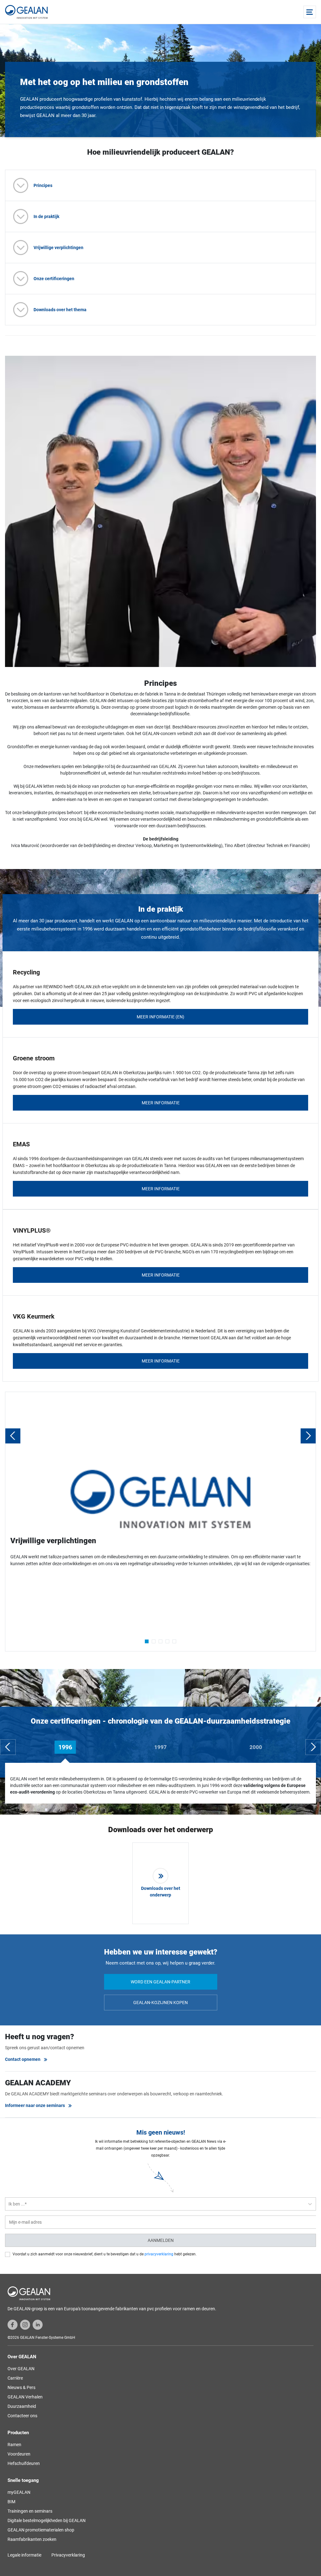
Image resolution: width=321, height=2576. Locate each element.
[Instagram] (25, 2324)
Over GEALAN (21, 2369)
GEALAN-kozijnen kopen (160, 2003)
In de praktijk (46, 216)
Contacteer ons (22, 2416)
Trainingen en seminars (30, 2511)
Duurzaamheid (22, 2406)
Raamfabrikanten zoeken (32, 2539)
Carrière (15, 2378)
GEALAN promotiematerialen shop (41, 2530)
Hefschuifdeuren (24, 2463)
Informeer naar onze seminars (35, 2105)
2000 (256, 1747)
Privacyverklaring (68, 2555)
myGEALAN (19, 2492)
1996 (65, 1747)
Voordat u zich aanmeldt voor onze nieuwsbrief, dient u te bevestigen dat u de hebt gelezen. (105, 2254)
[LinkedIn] (38, 2324)
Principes (43, 185)
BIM (11, 2502)
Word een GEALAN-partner (160, 1982)
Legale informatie (24, 2555)
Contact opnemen (23, 2059)
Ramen (14, 2445)
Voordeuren (19, 2454)
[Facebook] (13, 2324)
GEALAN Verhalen (25, 2397)
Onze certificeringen (54, 279)
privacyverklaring (159, 2254)
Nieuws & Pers (21, 2387)
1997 (160, 1747)
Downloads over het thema (60, 310)
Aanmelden (161, 2240)
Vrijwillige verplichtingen (58, 248)
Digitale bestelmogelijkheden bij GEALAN (47, 2520)
